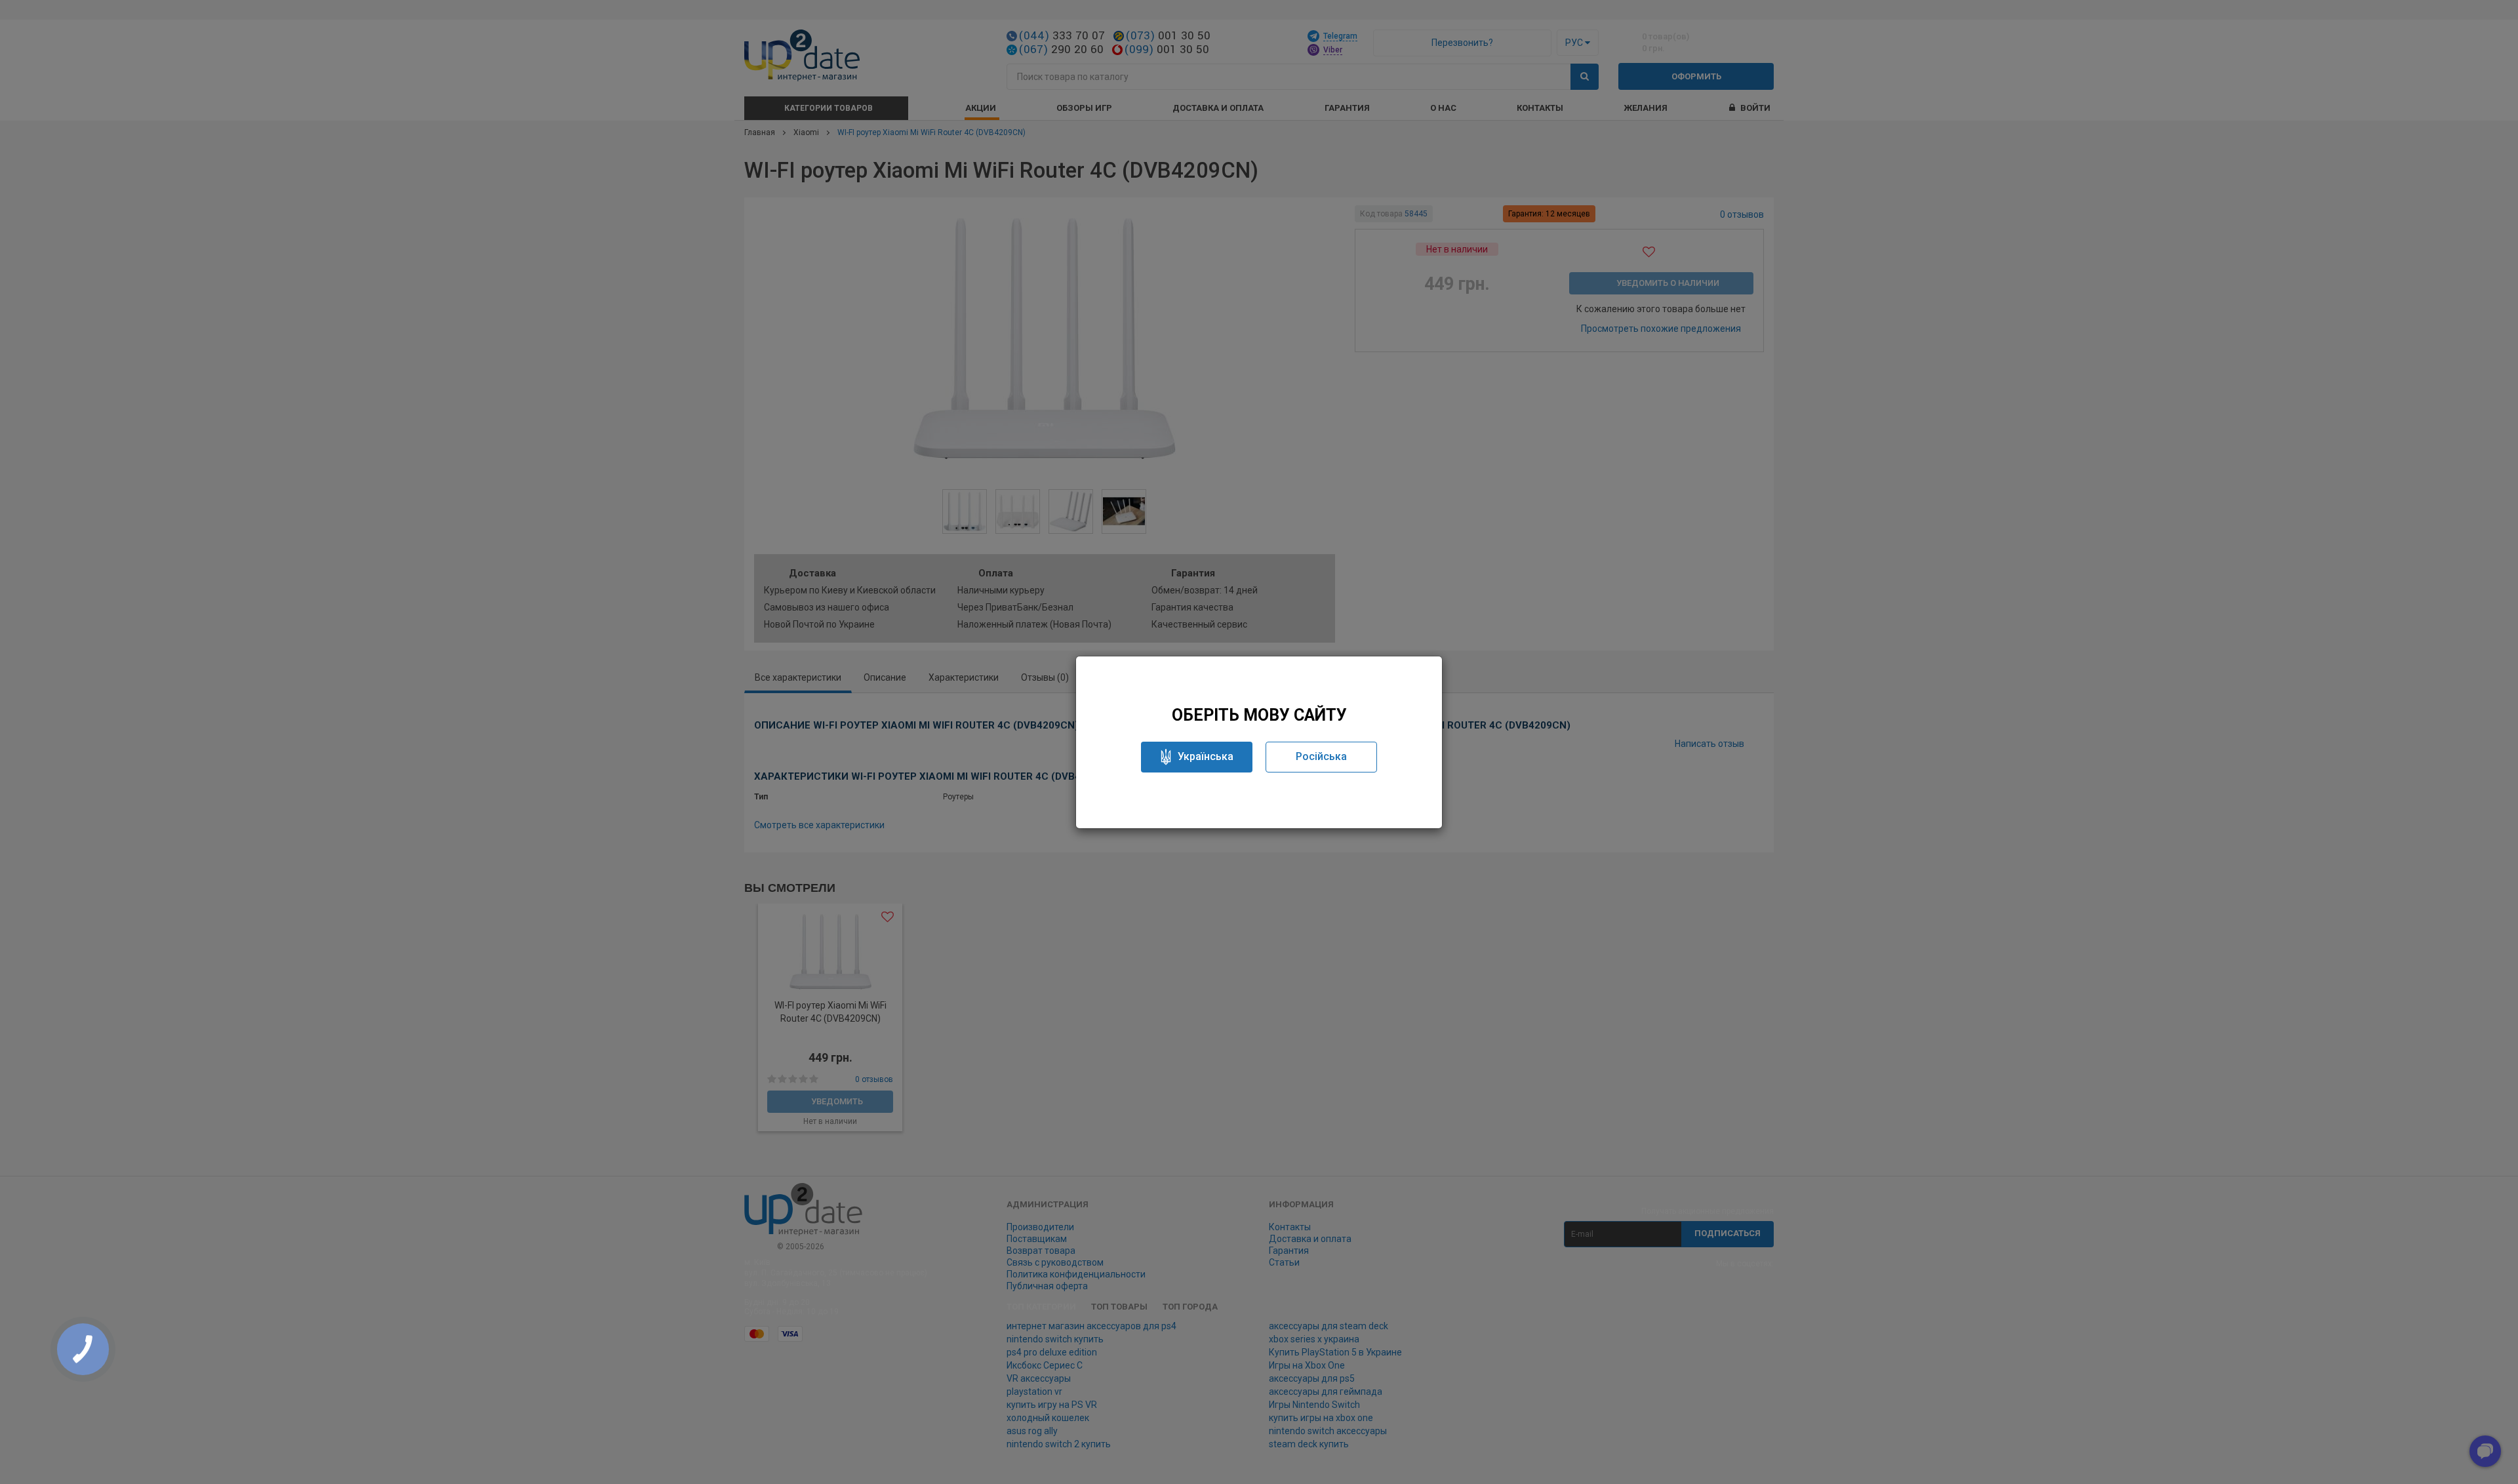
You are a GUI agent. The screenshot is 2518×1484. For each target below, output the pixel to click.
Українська (1206, 756)
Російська (1321, 756)
